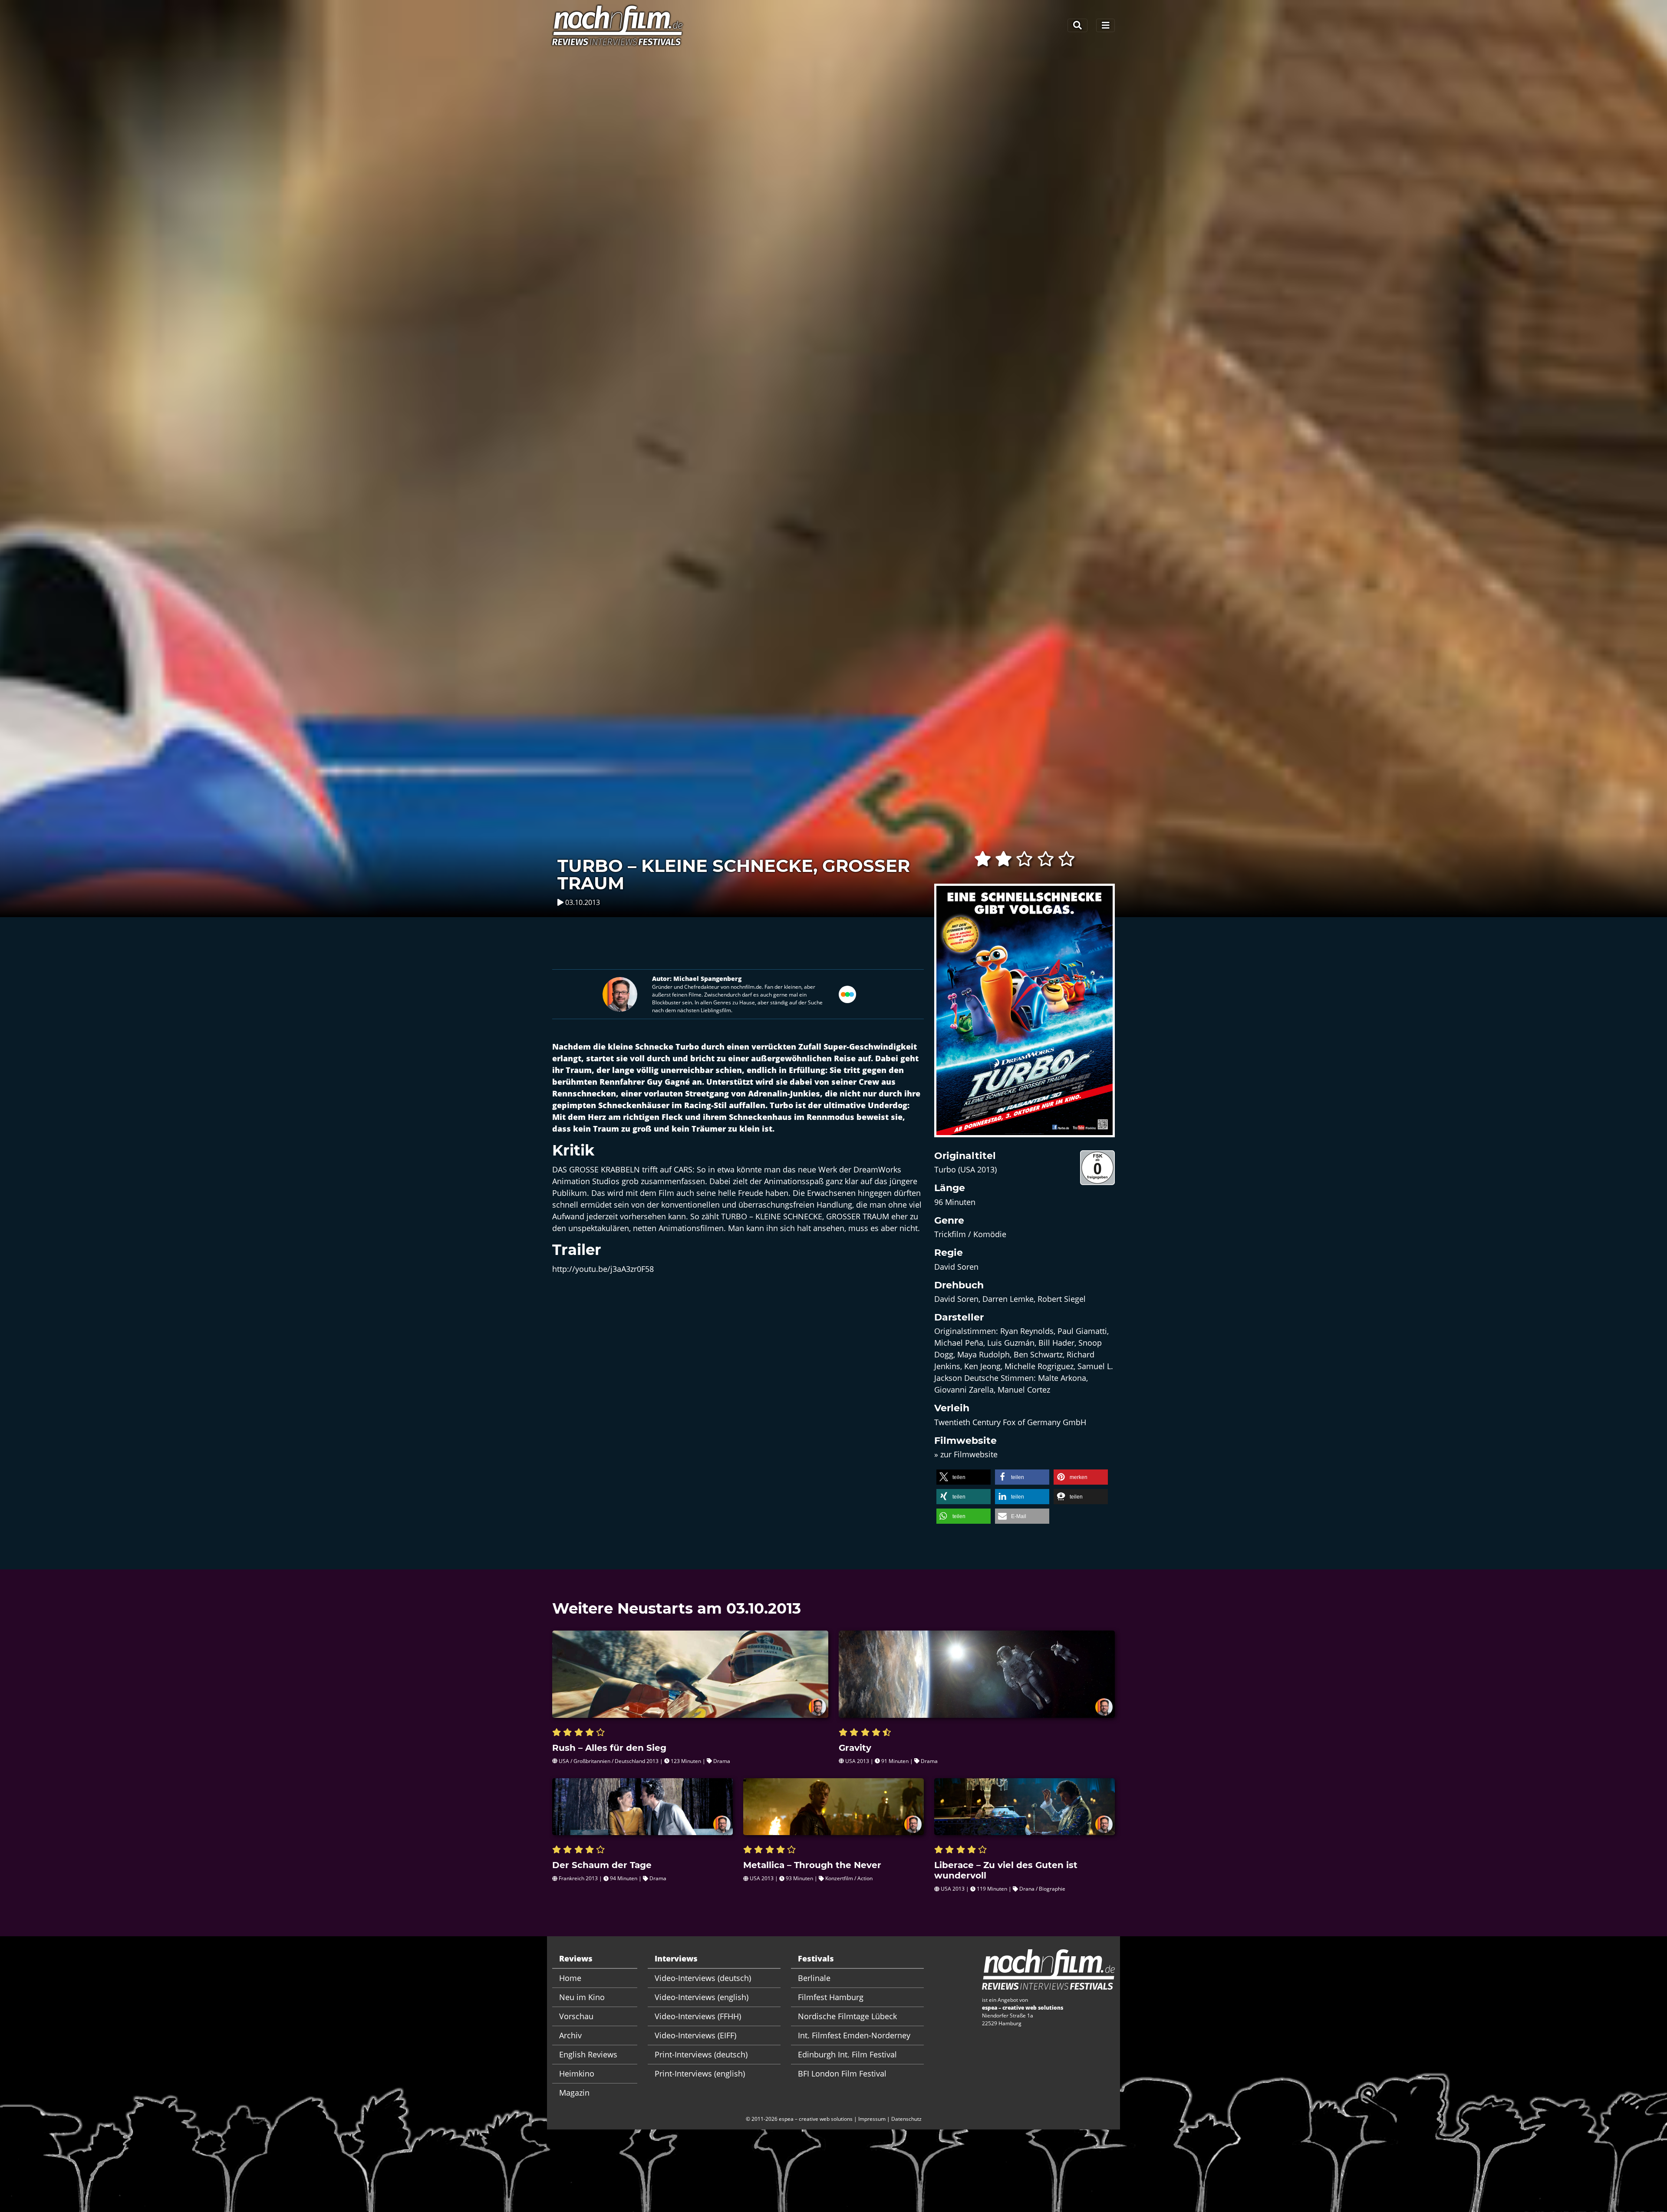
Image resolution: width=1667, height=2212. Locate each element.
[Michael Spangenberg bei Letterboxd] (847, 993)
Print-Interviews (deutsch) (701, 2054)
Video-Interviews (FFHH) (698, 2016)
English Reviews (588, 2054)
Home (570, 1978)
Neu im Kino (582, 1997)
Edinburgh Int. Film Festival (847, 2054)
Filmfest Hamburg (831, 1997)
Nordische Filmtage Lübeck (847, 2016)
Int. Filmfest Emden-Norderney (854, 2035)
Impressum (872, 2119)
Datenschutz (906, 2119)
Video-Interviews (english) (702, 1997)
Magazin (574, 2093)
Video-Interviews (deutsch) (703, 1978)
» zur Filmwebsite (966, 1454)
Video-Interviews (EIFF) (695, 2035)
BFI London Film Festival (842, 2073)
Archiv (570, 2035)
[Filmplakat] (1025, 1016)
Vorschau (576, 2016)
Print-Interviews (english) (700, 2073)
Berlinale (814, 1978)
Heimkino (577, 2073)
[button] (964, 1477)
